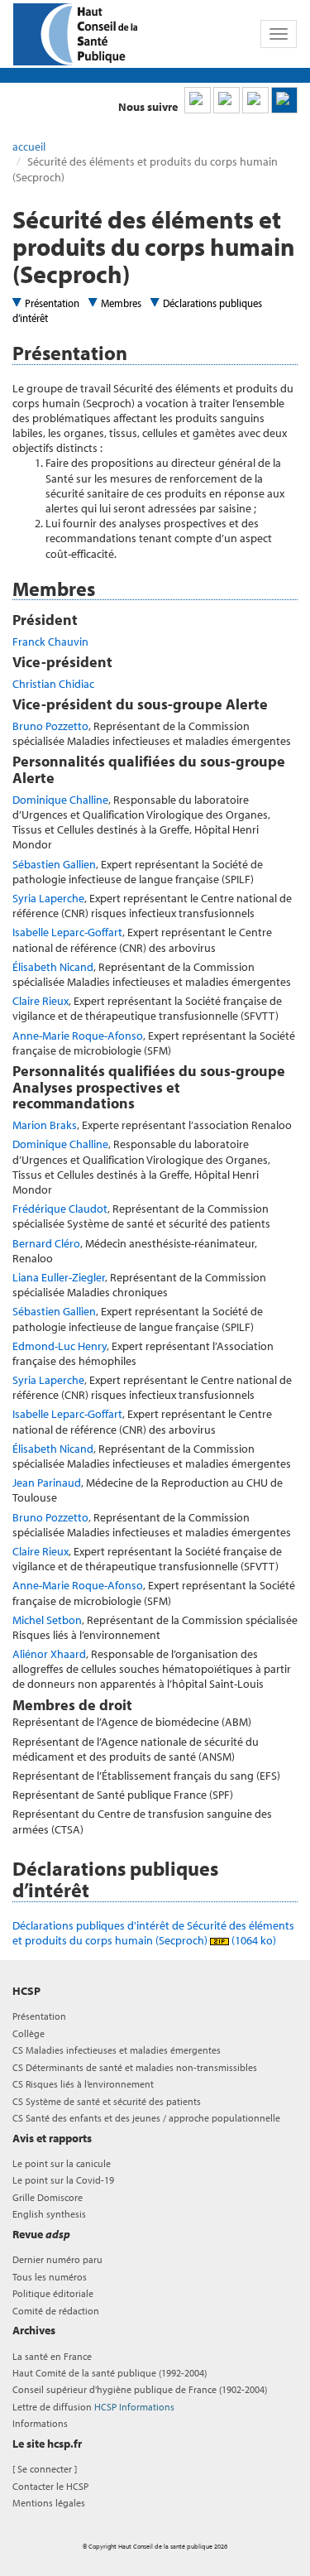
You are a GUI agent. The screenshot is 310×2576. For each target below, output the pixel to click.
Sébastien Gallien (54, 864)
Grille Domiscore (48, 2197)
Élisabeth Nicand (53, 967)
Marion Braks (45, 1125)
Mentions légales (49, 2503)
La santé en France (52, 2356)
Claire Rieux (41, 1001)
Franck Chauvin (50, 642)
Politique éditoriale (53, 2293)
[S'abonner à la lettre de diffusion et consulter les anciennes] (284, 100)
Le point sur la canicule (62, 2163)
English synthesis (49, 2214)
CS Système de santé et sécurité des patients (107, 2101)
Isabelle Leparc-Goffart (67, 932)
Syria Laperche (48, 898)
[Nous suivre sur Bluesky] (227, 100)
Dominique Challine (60, 800)
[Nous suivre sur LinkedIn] (198, 100)
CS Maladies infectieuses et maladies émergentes (117, 2050)
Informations (40, 2423)
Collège (29, 2033)
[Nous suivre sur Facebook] (255, 100)
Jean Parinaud (47, 1483)
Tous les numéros (50, 2277)
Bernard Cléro (46, 1243)
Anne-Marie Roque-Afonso (78, 1036)
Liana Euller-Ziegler (59, 1277)
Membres (121, 303)
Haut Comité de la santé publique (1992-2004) (110, 2373)
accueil (29, 147)
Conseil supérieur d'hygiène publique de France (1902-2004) (140, 2389)
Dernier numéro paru (57, 2259)
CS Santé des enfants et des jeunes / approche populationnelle (146, 2118)
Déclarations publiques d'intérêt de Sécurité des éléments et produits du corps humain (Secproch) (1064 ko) (153, 1933)
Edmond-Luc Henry (60, 1346)
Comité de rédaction (56, 2311)
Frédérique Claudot (60, 1209)
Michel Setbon (47, 1620)
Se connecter (45, 2469)
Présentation (52, 303)
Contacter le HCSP (50, 2486)
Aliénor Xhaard (49, 1654)
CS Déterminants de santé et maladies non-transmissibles (135, 2067)
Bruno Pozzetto (50, 726)
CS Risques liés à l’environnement (83, 2084)
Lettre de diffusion (93, 2407)
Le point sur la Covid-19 (63, 2180)
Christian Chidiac (53, 684)
